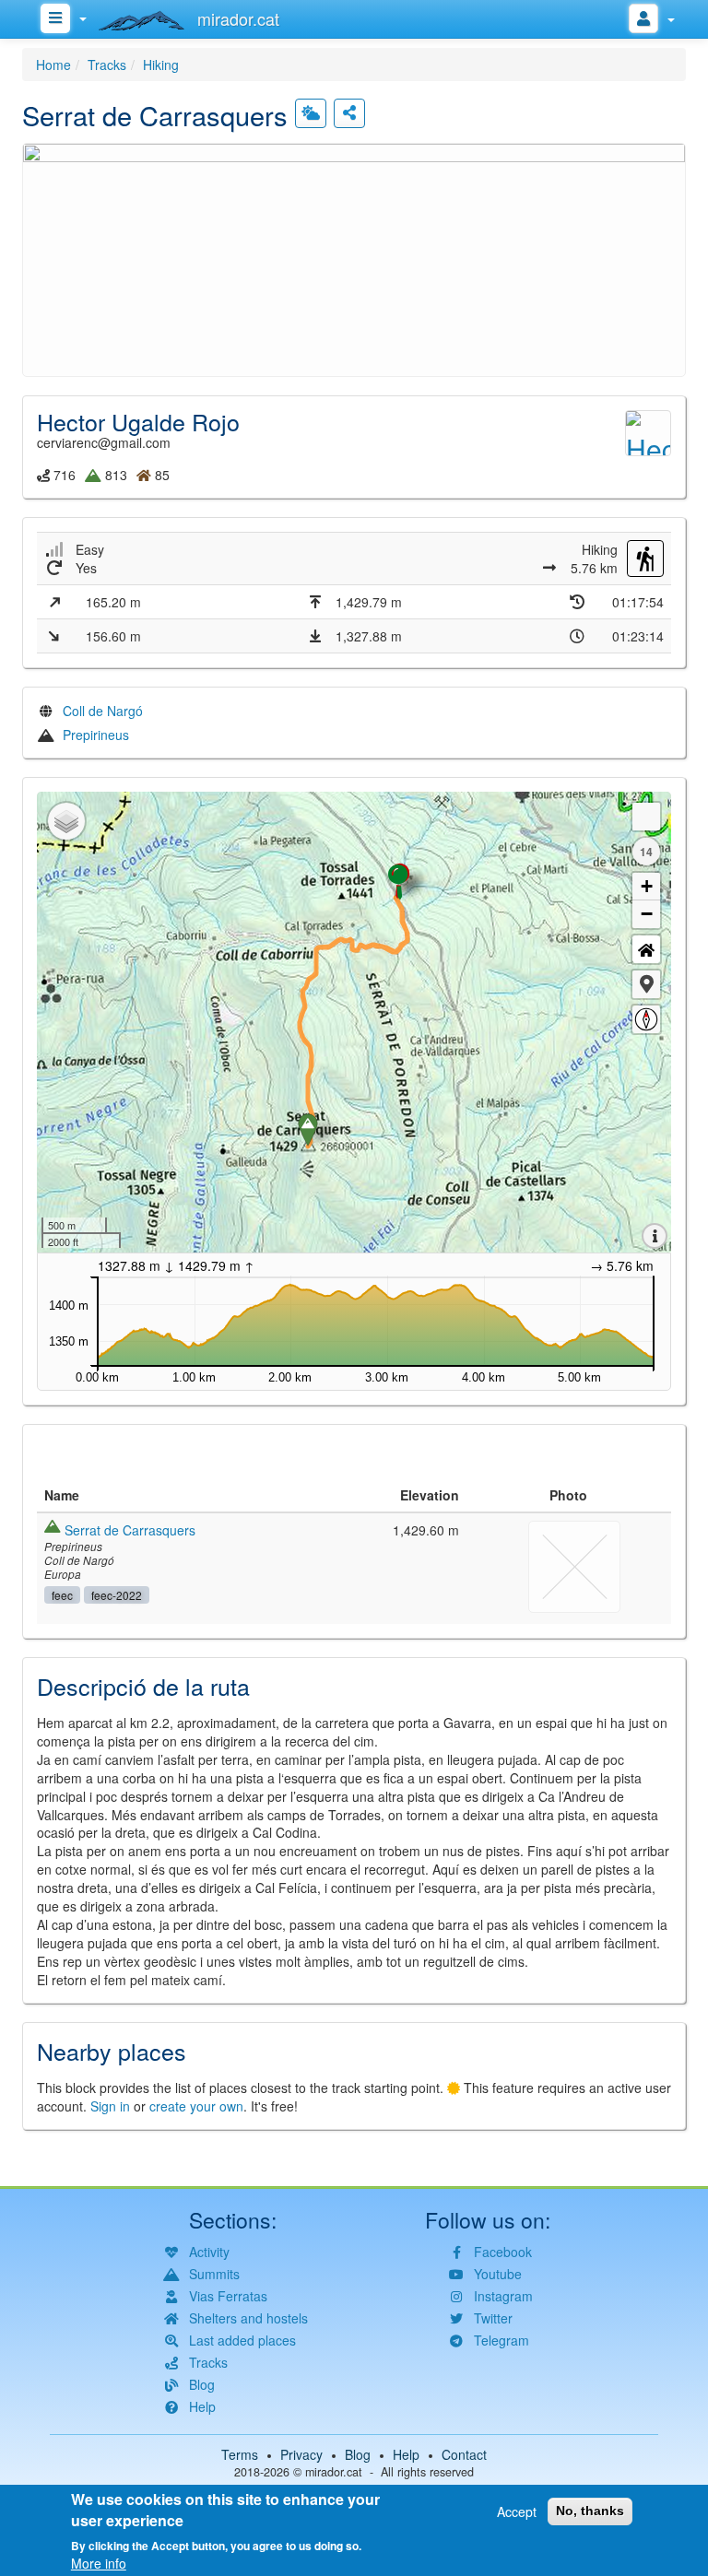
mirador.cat (334, 2472)
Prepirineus (96, 735)
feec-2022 (117, 1595)
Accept (517, 2511)
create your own (196, 2106)
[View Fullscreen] (646, 817)
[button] (354, 257)
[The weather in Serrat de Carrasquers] (311, 113)
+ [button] (647, 886)
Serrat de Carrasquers (130, 1530)
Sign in (110, 2106)
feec (62, 1595)
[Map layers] (66, 821)
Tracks (107, 65)
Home (53, 65)
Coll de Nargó (103, 711)
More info (99, 2563)
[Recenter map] (646, 949)
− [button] (647, 914)
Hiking (161, 65)
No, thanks (590, 2511)
